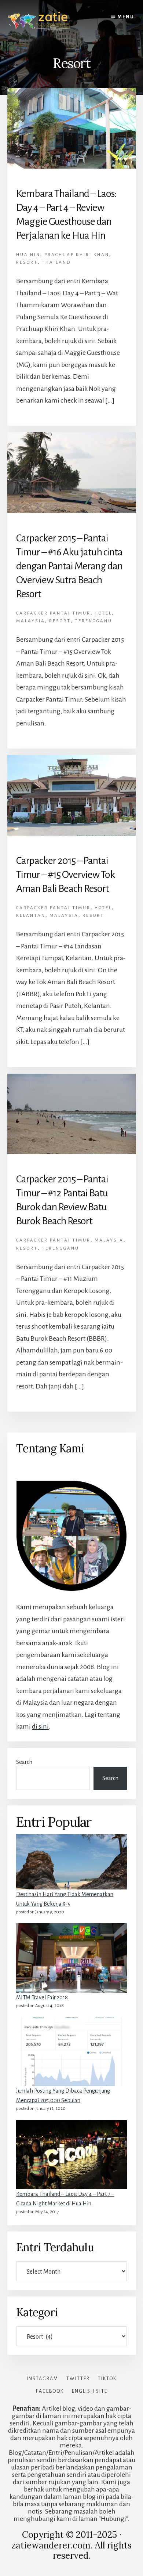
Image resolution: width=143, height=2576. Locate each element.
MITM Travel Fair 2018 (42, 1997)
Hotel (103, 613)
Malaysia (31, 621)
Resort (27, 262)
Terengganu (93, 621)
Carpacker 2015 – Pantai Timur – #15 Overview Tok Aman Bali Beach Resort (66, 875)
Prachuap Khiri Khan (77, 255)
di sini (40, 1726)
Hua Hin (28, 255)
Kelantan (31, 916)
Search (24, 1762)
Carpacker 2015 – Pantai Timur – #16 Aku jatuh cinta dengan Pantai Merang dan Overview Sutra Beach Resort (69, 566)
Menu (126, 17)
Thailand (56, 262)
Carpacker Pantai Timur (53, 613)
